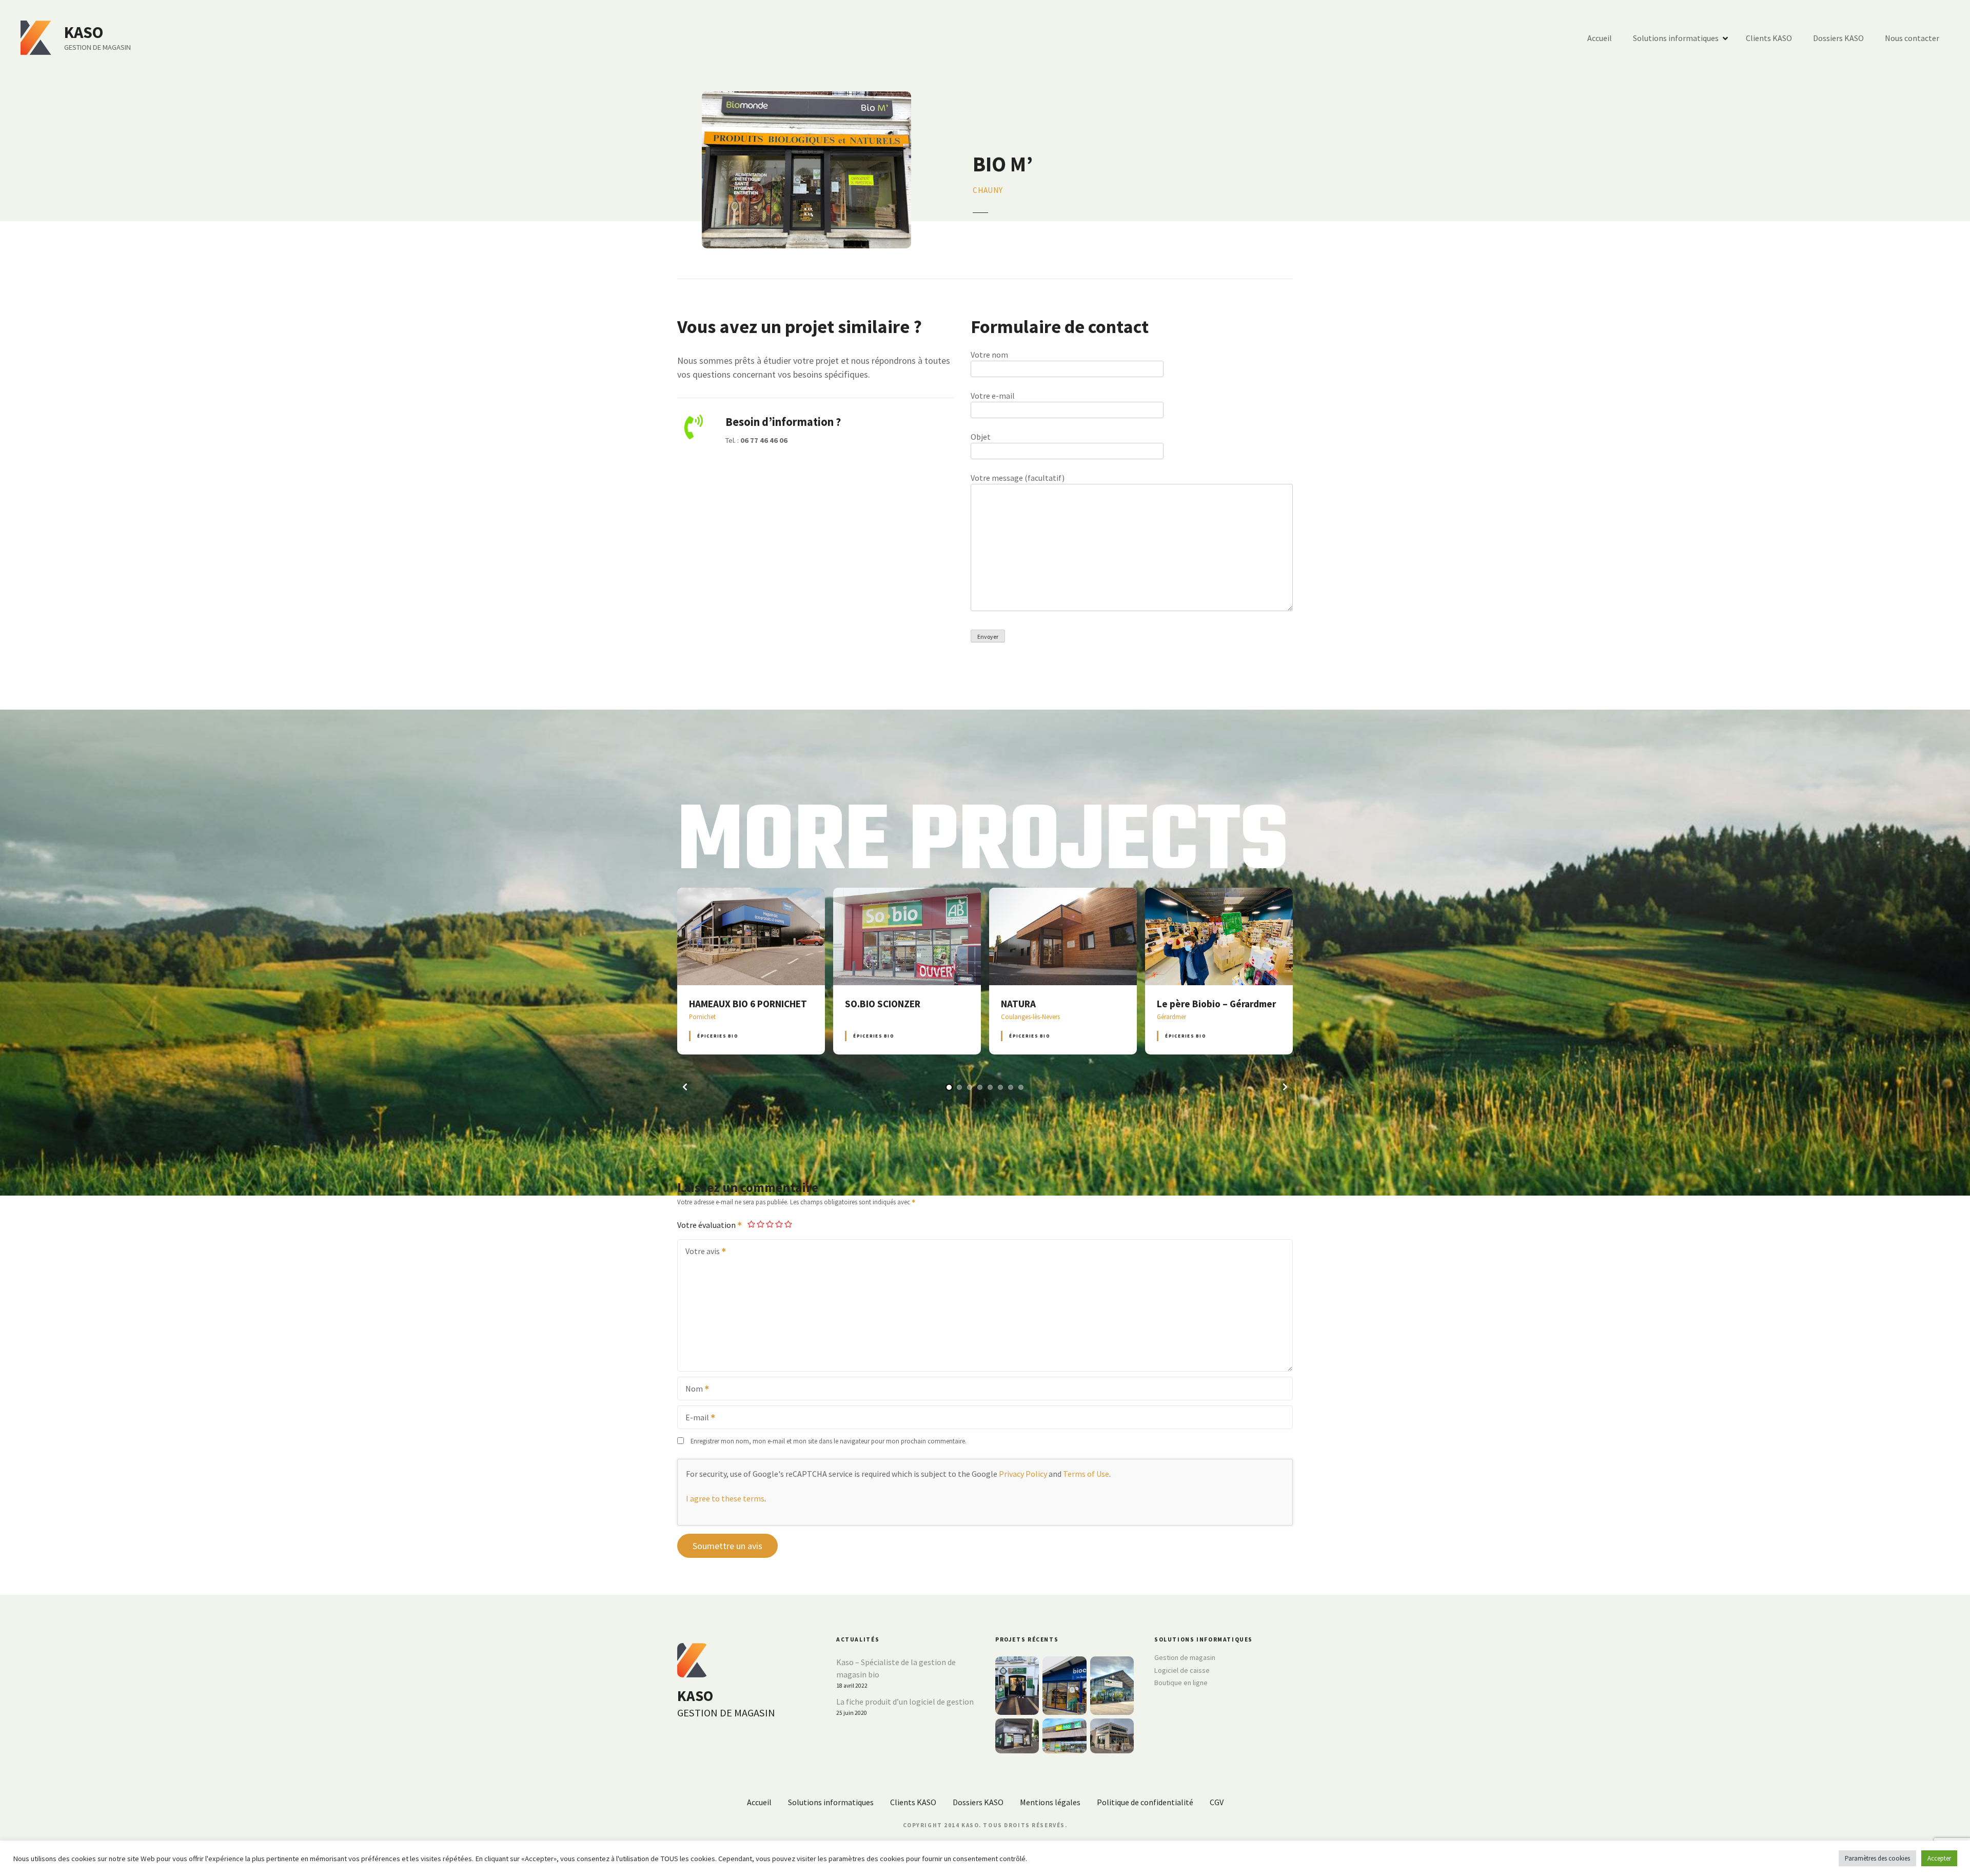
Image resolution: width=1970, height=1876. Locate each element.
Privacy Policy (1023, 1474)
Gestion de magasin (1185, 1657)
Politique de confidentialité (1145, 1802)
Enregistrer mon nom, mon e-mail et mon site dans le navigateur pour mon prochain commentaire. (829, 1441)
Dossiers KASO (1838, 38)
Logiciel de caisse (1182, 1670)
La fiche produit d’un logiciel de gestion (905, 1702)
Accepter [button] (1939, 1858)
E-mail (694, 1418)
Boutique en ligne (1181, 1683)
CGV (1217, 1802)
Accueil (1600, 38)
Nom (691, 1390)
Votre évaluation (707, 1225)
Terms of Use (1086, 1474)
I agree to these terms (725, 1498)
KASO (84, 32)
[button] (685, 1087)
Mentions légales (1050, 1802)
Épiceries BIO (717, 1036)
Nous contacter (1912, 38)
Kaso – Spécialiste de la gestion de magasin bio (896, 1668)
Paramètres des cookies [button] (1877, 1858)
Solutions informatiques (1676, 38)
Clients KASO (1769, 38)
